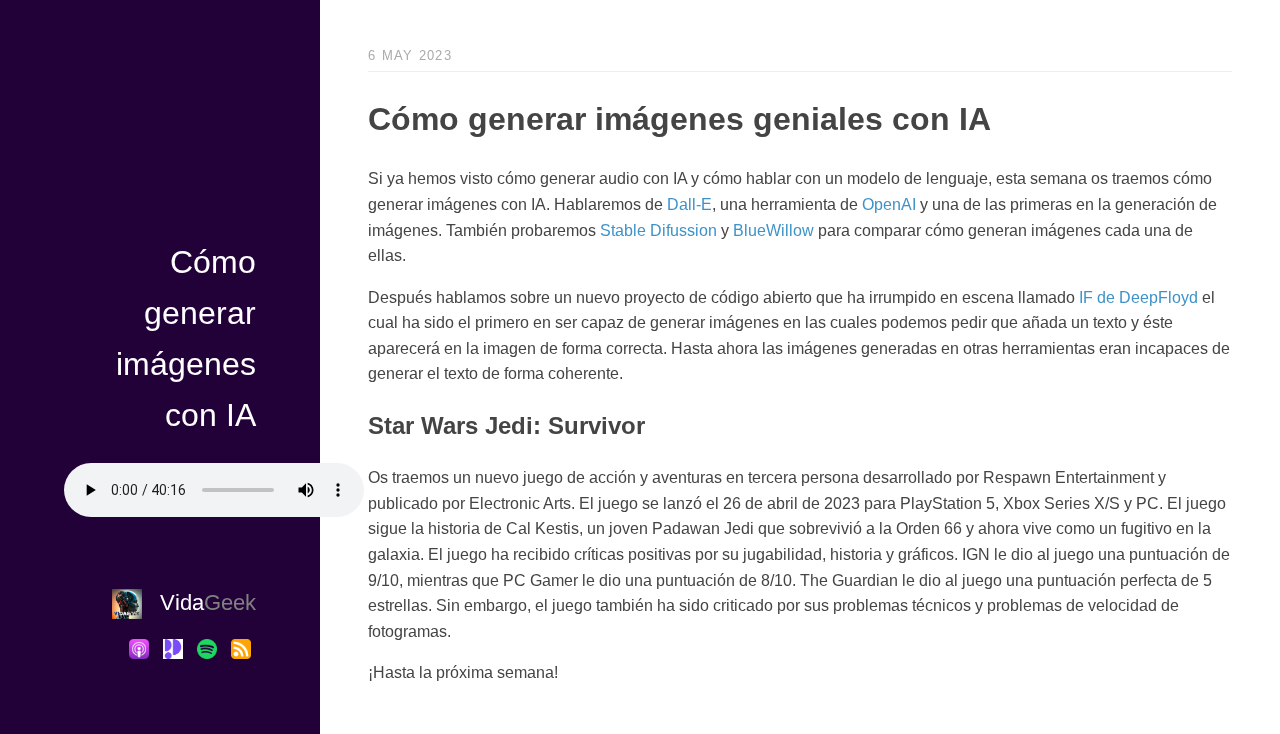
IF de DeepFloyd (1138, 297)
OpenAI (889, 204)
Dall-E (689, 204)
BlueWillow (773, 230)
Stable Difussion (658, 230)
